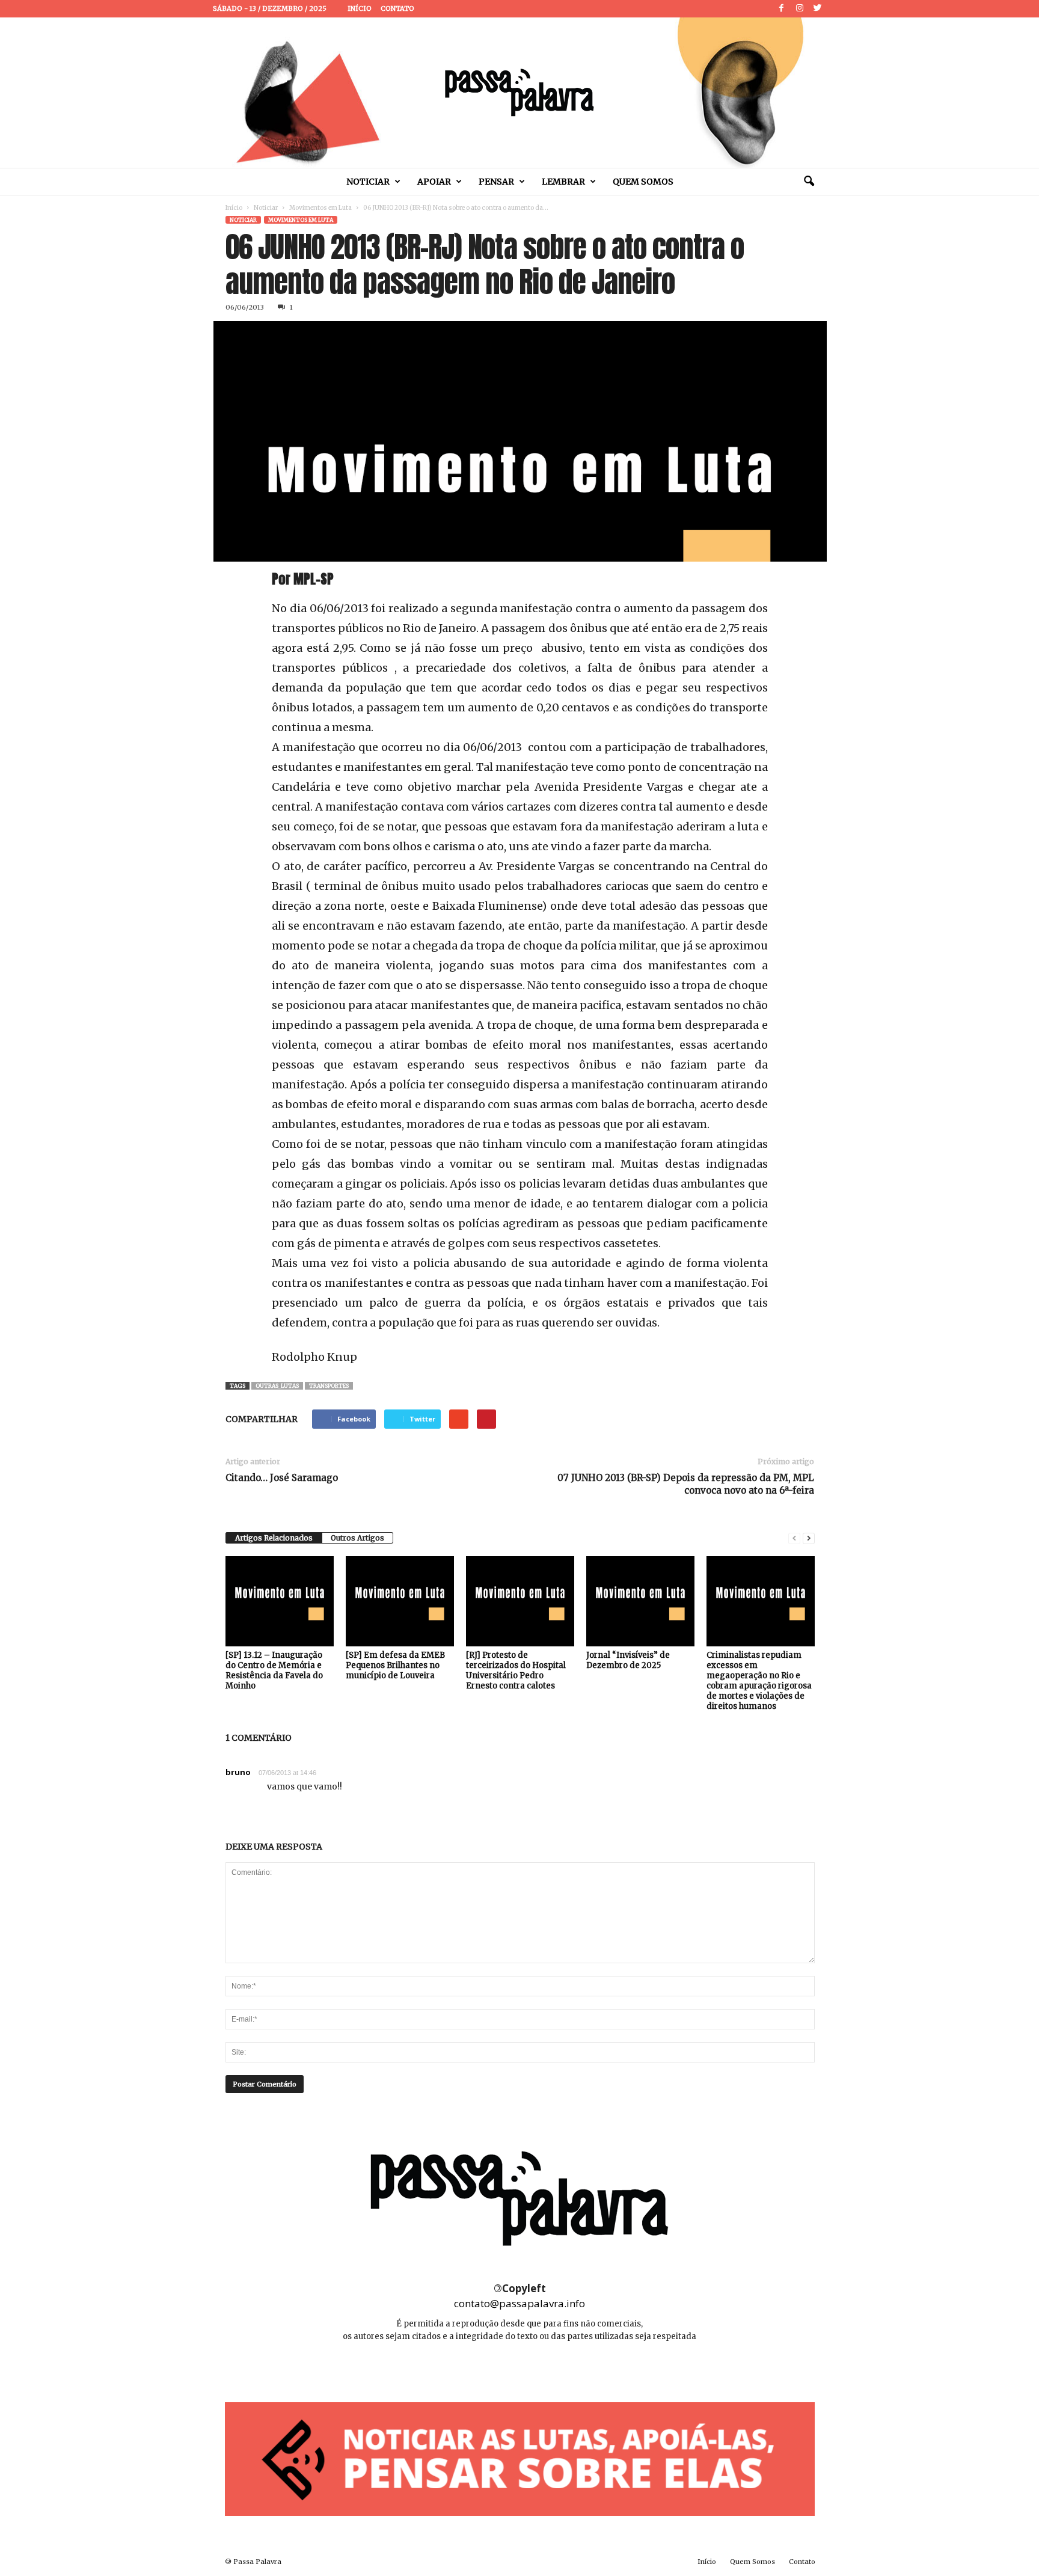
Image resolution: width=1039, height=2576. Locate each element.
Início (360, 8)
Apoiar (434, 182)
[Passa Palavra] (519, 93)
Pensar (496, 182)
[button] (809, 182)
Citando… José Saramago (282, 1478)
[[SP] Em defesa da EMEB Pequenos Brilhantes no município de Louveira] (400, 1601)
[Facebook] (782, 9)
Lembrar (563, 182)
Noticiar (368, 182)
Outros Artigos (357, 1538)
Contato (397, 8)
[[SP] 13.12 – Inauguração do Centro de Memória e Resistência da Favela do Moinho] (280, 1601)
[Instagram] (800, 9)
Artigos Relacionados (274, 1538)
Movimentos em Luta (320, 208)
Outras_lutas (277, 1386)
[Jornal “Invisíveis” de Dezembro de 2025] (640, 1601)
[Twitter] (818, 9)
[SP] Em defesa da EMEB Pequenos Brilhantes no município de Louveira (395, 1665)
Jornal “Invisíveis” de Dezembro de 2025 (628, 1660)
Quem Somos (643, 182)
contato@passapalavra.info (519, 2303)
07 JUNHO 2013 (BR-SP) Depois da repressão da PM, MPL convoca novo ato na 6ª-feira (686, 1484)
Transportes (329, 1386)
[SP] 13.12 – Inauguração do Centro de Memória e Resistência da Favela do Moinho (274, 1670)
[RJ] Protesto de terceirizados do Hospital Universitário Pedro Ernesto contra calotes (516, 1670)
